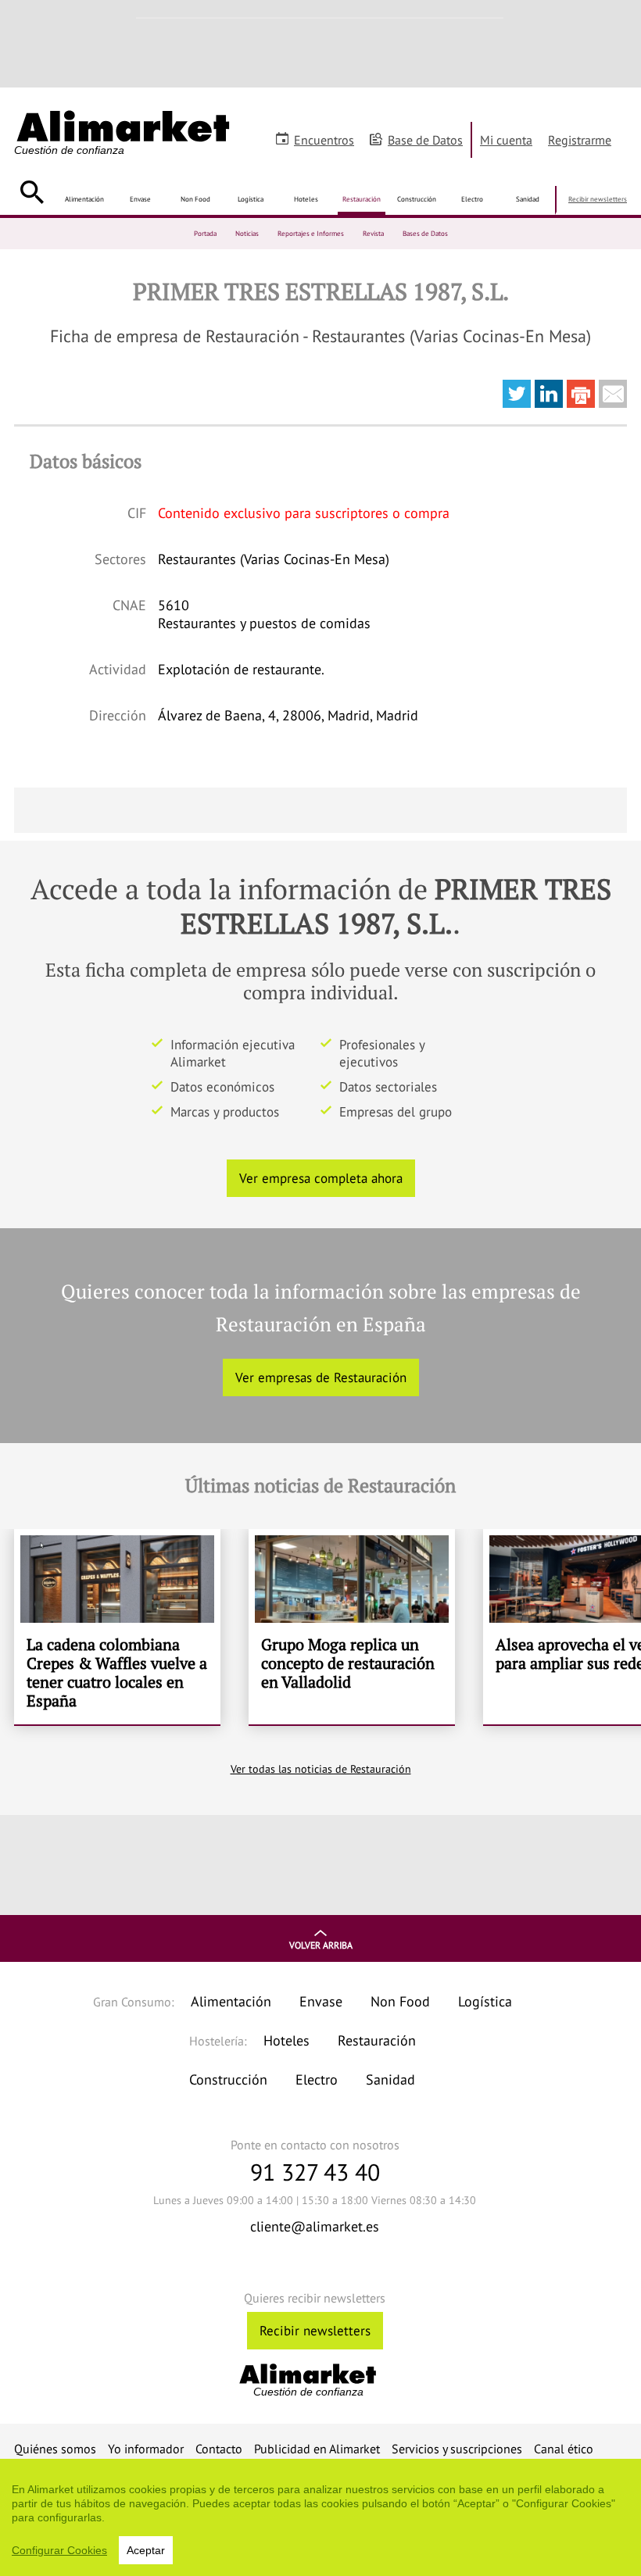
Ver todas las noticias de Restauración (321, 1769)
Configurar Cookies (59, 2550)
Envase (140, 199)
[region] (320, 2517)
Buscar (32, 192)
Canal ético (564, 2449)
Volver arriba (321, 1945)
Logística (251, 199)
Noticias (247, 233)
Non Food (195, 199)
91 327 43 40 (315, 2172)
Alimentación (84, 199)
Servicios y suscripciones (457, 2449)
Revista (373, 233)
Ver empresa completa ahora (321, 1178)
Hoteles (306, 199)
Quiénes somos (55, 2449)
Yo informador (146, 2449)
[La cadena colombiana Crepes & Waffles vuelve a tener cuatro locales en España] (117, 1627)
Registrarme (580, 140)
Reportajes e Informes (311, 233)
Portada (205, 233)
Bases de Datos (425, 233)
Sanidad (528, 199)
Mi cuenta (506, 140)
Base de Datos (425, 140)
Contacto (219, 2449)
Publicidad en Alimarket (317, 2449)
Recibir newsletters (598, 199)
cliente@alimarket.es (315, 2226)
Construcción (417, 199)
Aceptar (146, 2550)
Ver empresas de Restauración (321, 1377)
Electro (472, 199)
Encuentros (324, 140)
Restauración (362, 199)
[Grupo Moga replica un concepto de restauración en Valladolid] (352, 1627)
